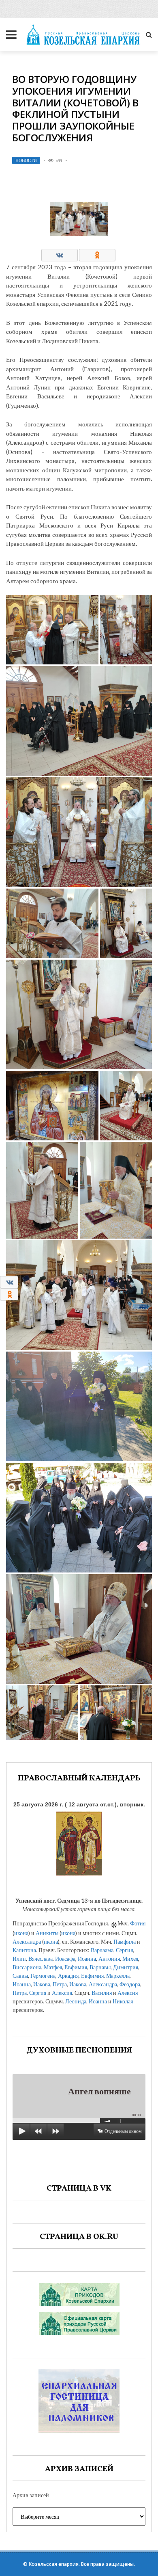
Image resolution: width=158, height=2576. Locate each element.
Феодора (130, 1984)
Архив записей (31, 2495)
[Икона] (79, 1842)
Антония (109, 1958)
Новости (26, 160)
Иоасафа (65, 1958)
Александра (27, 1941)
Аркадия (68, 1976)
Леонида (76, 2001)
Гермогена (43, 1976)
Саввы (20, 1976)
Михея (130, 1958)
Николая (123, 2001)
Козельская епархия (54, 2564)
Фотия (138, 1923)
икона (21, 1933)
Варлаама (102, 1950)
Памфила (125, 1941)
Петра (60, 1984)
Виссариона (27, 1967)
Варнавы (100, 1967)
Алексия (62, 1993)
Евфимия (76, 1967)
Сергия (124, 1950)
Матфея (53, 1967)
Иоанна (87, 1958)
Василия (102, 1993)
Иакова (42, 1984)
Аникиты (47, 1933)
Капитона (24, 1950)
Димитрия (126, 1967)
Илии (19, 1958)
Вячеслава (41, 1958)
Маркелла (118, 1976)
